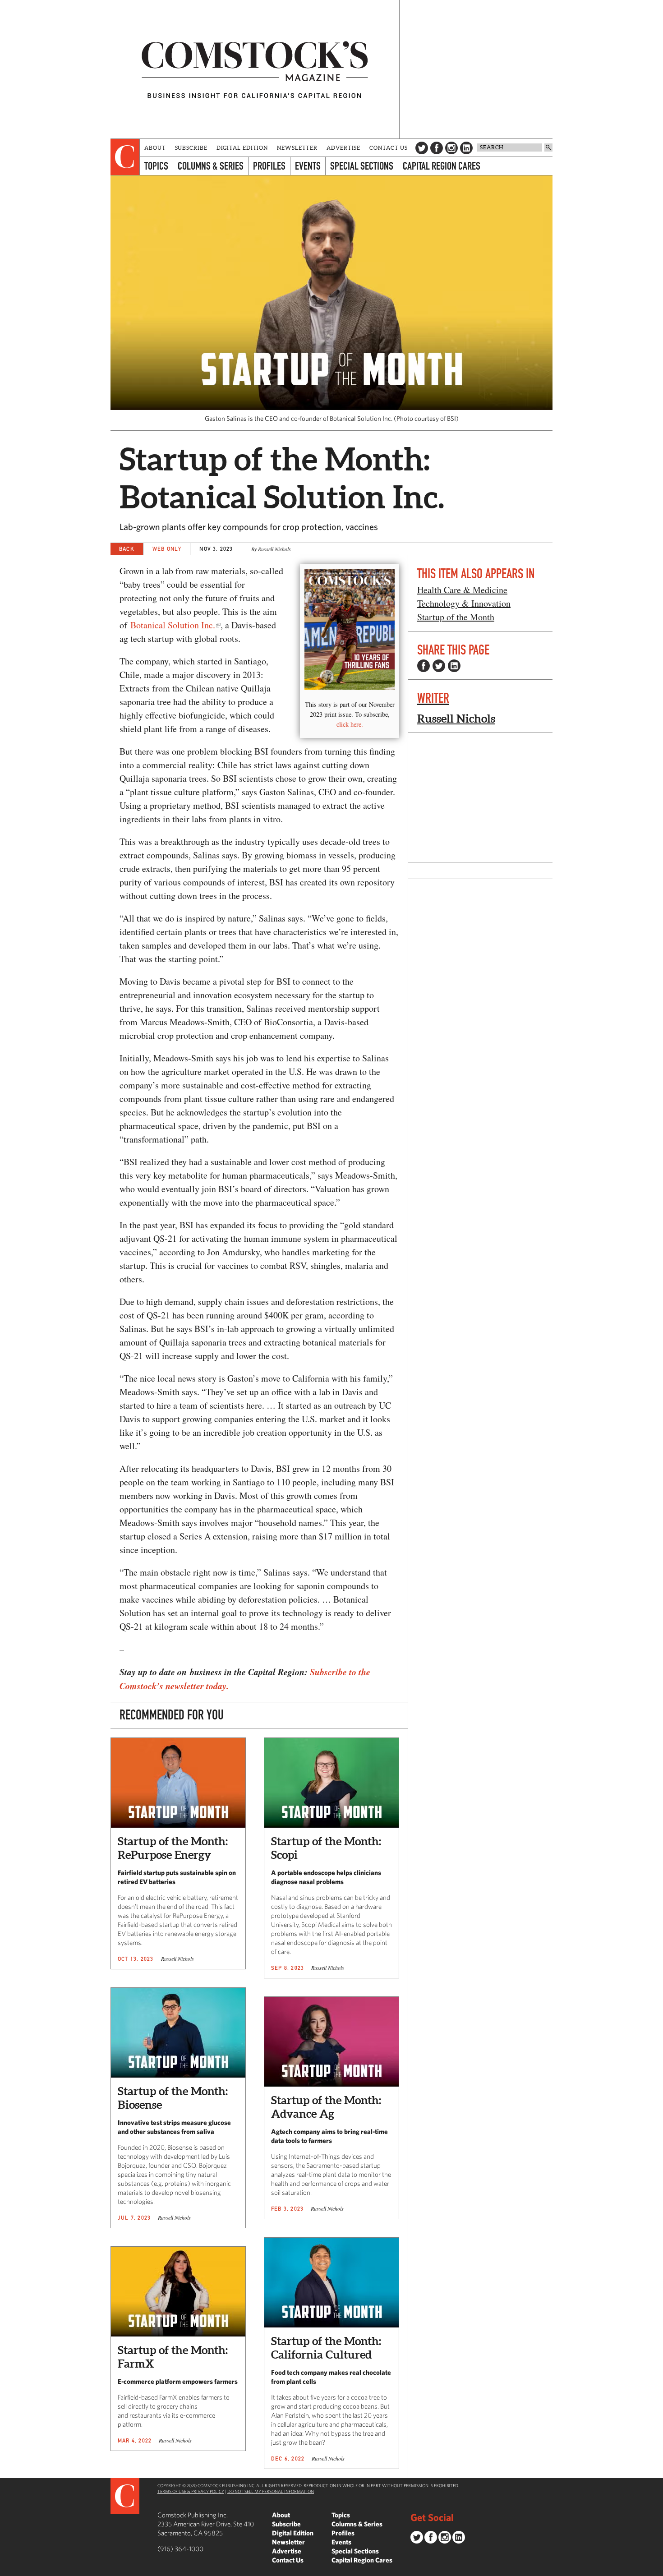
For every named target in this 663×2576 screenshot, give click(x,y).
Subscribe (191, 148)
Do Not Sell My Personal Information (271, 2491)
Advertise (343, 148)
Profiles (269, 166)
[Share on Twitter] (439, 666)
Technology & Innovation (464, 603)
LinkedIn (466, 148)
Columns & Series (211, 166)
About (155, 148)
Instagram (451, 148)
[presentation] (125, 157)
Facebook (437, 148)
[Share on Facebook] (424, 666)
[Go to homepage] (255, 69)
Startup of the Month (456, 617)
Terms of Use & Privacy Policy (191, 2491)
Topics (156, 166)
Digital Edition (242, 148)
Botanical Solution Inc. (173, 625)
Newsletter (297, 148)
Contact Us (389, 148)
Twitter (422, 148)
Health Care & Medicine (462, 590)
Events (308, 166)
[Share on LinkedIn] (454, 666)
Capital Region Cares (442, 166)
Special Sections (362, 166)
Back (127, 549)
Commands (7, 2569)
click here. (350, 724)
